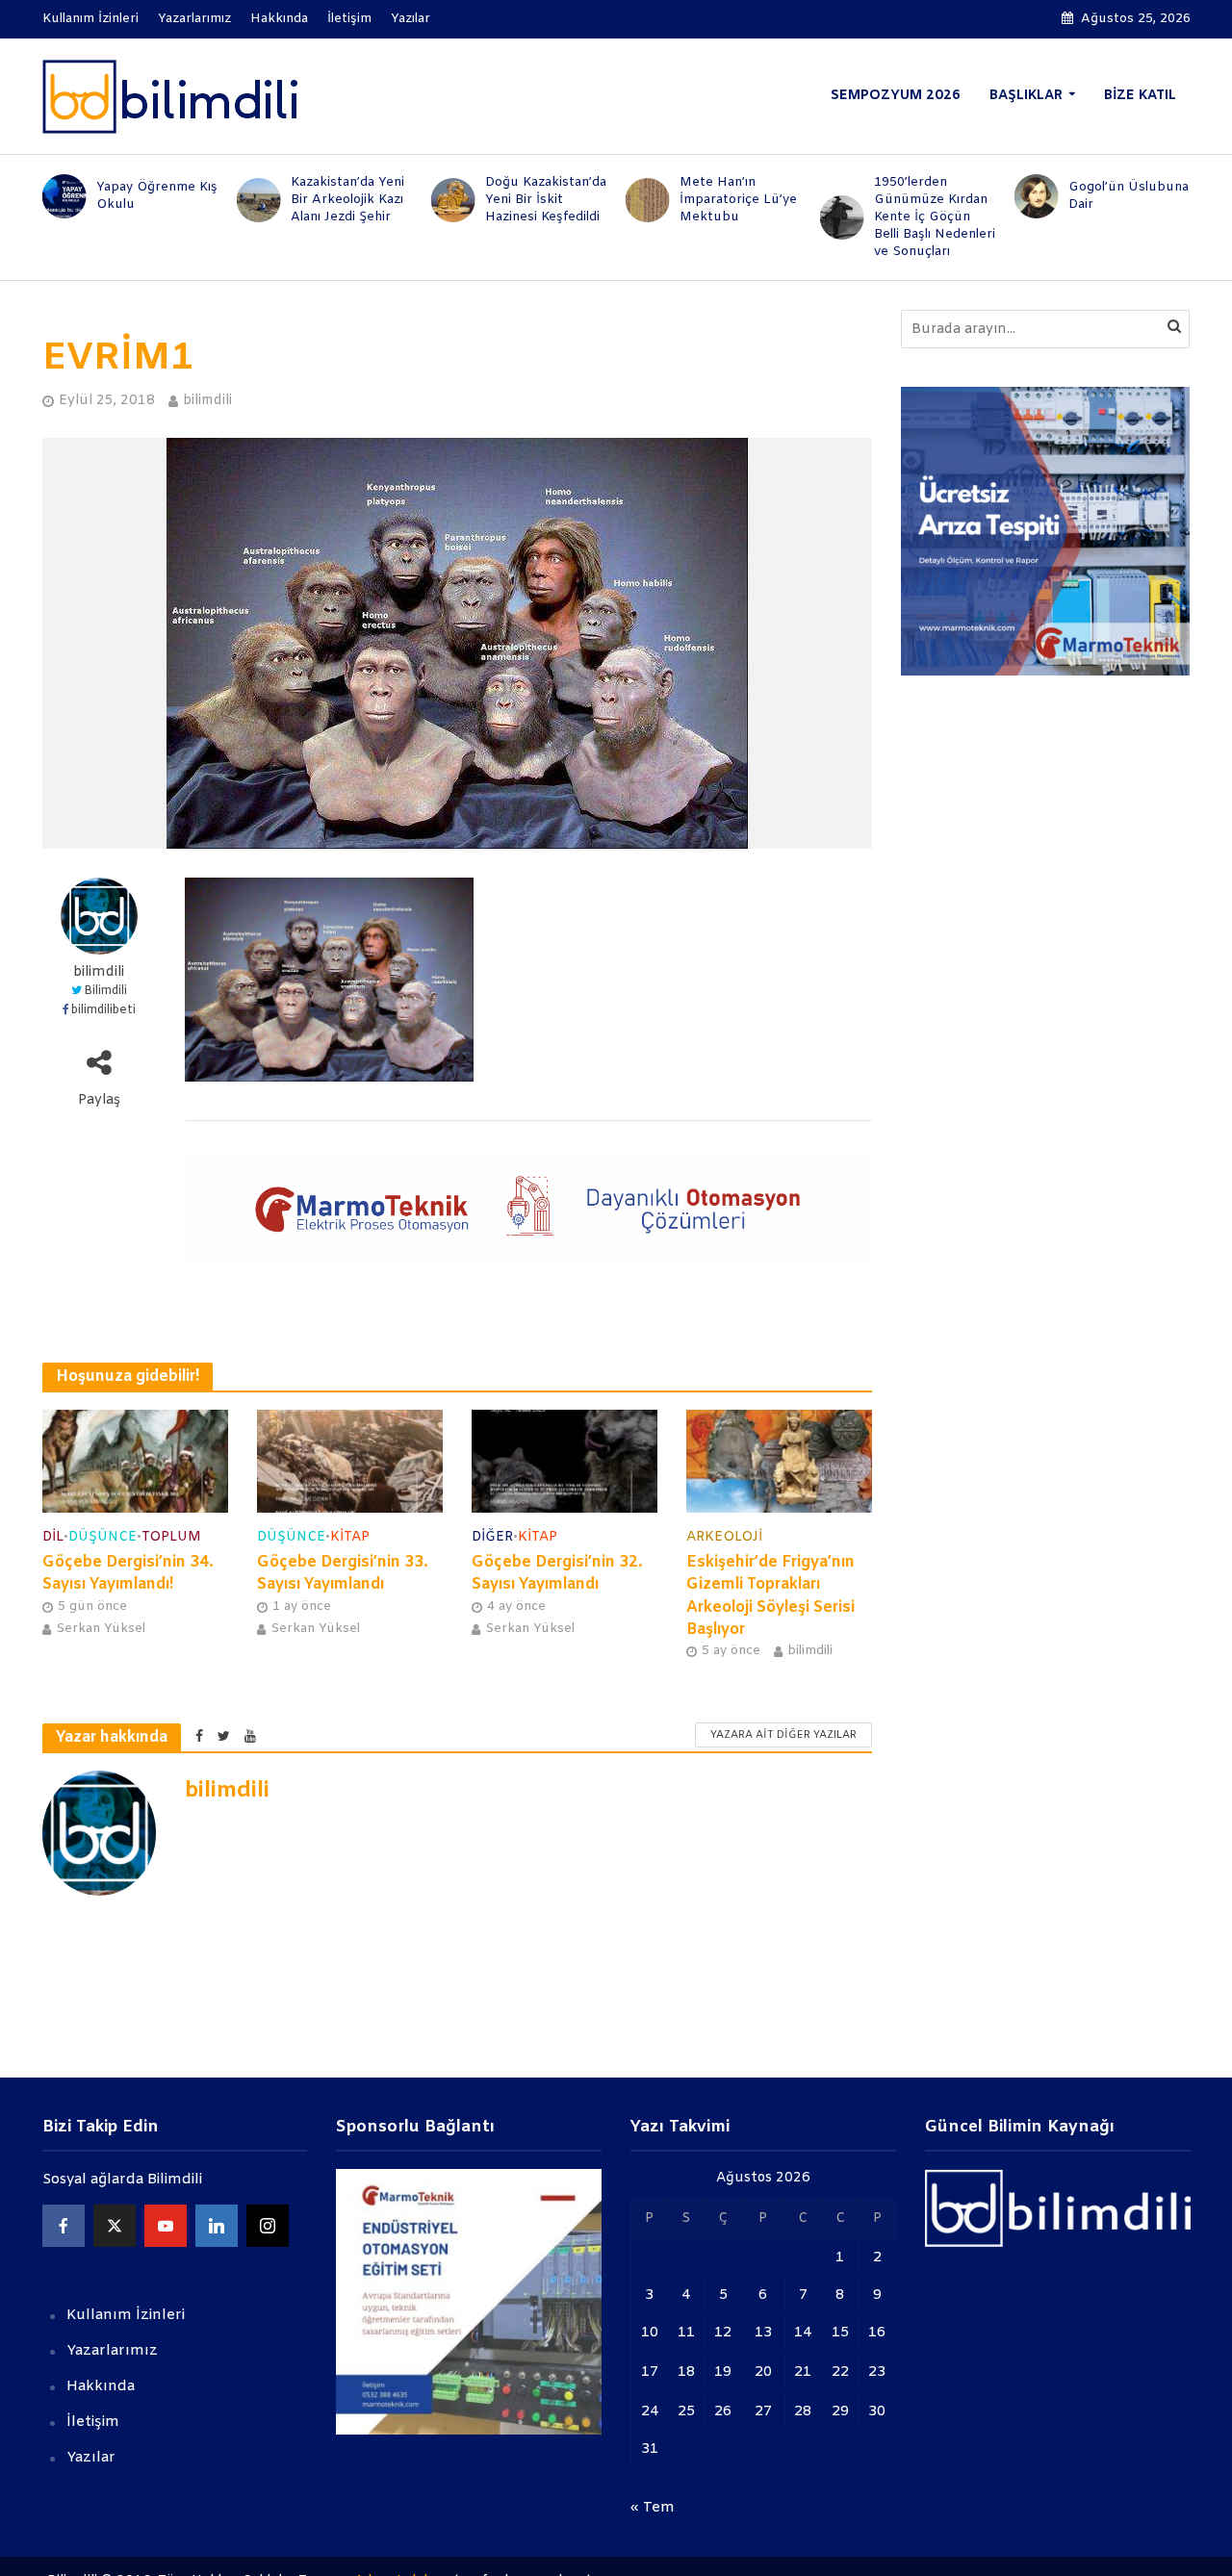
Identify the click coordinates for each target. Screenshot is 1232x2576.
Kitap (350, 1537)
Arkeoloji (724, 1537)
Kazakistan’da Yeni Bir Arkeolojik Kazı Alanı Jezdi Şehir (347, 200)
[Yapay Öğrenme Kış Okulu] (60, 196)
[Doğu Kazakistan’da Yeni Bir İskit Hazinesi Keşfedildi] (449, 200)
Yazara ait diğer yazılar (783, 1735)
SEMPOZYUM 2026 (896, 96)
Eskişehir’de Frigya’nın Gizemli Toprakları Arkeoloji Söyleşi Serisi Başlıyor (770, 1595)
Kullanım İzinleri (90, 19)
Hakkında (279, 19)
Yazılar (411, 19)
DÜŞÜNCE (103, 1537)
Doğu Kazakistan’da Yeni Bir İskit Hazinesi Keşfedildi (546, 200)
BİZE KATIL (1140, 96)
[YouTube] (166, 2226)
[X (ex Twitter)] (115, 2226)
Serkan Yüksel (101, 1629)
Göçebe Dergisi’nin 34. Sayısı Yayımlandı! (128, 1573)
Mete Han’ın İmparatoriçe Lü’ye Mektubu (738, 200)
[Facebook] (64, 2226)
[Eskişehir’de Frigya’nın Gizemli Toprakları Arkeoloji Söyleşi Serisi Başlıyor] (779, 1461)
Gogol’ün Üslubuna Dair (1129, 196)
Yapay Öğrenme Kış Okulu (157, 196)
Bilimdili (105, 991)
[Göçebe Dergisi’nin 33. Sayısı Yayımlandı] (350, 1461)
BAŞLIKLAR (1026, 96)
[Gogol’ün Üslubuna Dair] (1033, 196)
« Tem (653, 2508)
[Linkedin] (217, 2226)
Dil (53, 1537)
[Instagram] (268, 2226)
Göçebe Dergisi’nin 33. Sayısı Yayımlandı (343, 1573)
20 (763, 2372)
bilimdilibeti (103, 1010)
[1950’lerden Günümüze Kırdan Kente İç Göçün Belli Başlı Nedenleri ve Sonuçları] (838, 217)
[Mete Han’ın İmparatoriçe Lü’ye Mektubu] (644, 200)
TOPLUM (171, 1537)
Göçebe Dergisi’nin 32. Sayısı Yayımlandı (557, 1573)
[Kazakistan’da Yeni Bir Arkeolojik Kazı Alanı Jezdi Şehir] (255, 200)
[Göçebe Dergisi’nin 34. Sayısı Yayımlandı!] (135, 1461)
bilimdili (207, 401)
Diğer (492, 1537)
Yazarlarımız (194, 19)
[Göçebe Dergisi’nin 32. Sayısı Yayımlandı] (565, 1461)
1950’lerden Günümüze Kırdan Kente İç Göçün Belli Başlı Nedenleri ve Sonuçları (935, 217)
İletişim (349, 19)
